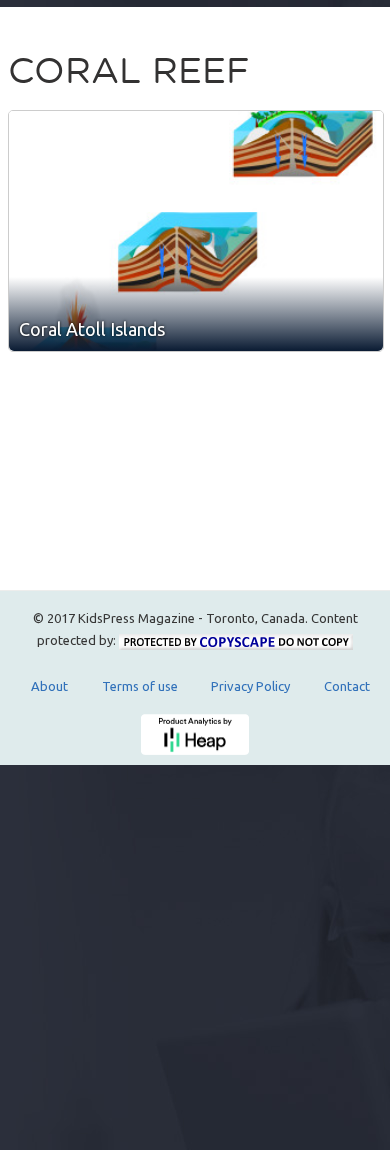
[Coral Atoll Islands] (196, 231)
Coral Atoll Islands (92, 329)
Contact (347, 686)
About (49, 686)
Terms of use (140, 686)
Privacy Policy (250, 686)
